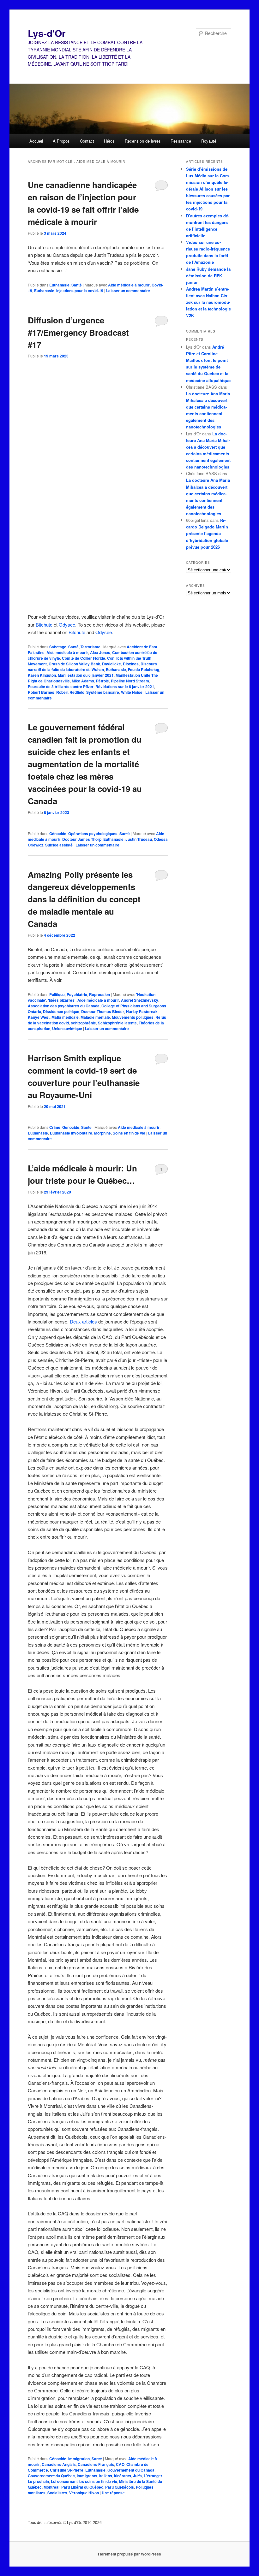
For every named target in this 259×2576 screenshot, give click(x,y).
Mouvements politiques (133, 1017)
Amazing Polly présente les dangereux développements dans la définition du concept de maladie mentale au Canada (84, 899)
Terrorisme (90, 647)
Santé (77, 285)
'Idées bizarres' (62, 1000)
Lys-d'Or (47, 33)
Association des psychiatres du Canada (64, 1006)
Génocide (58, 834)
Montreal (51, 2487)
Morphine (102, 1133)
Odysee (67, 625)
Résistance (181, 141)
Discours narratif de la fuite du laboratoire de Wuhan (92, 667)
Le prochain (38, 2481)
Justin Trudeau (139, 839)
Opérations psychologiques (93, 834)
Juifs (137, 2476)
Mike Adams (83, 681)
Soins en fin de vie (129, 1133)
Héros (109, 141)
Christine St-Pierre (67, 2470)
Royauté (209, 141)
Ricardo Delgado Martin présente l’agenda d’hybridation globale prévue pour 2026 (207, 533)
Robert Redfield (70, 692)
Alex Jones (100, 652)
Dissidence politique (61, 1011)
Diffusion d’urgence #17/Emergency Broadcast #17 (78, 332)
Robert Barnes (41, 692)
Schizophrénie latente (117, 1023)
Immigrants (87, 2476)
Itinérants (123, 2476)
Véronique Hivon (84, 2493)
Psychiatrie (77, 994)
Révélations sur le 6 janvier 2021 (125, 687)
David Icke (111, 664)
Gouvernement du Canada (131, 2470)
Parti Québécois (120, 2487)
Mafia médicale (65, 1017)
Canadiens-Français (96, 2464)
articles (90, 1321)
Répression (99, 994)
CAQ (120, 2464)
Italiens (106, 2476)
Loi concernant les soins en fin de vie (84, 2481)
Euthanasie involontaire (71, 1133)
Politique (57, 994)
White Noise (132, 692)
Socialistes (57, 2493)
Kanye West (39, 1017)
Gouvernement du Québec (51, 2476)
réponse (113, 2493)
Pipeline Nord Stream (130, 681)
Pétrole (102, 681)
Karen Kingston (42, 675)
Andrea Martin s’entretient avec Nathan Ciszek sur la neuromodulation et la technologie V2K (208, 302)
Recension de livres (143, 141)
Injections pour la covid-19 (80, 291)
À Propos (61, 141)
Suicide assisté (59, 845)
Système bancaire (103, 692)
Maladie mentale (95, 1017)
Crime (55, 1127)
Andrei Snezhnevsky (140, 1000)
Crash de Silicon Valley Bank (74, 664)
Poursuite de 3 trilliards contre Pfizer (61, 687)
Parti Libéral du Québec (82, 2487)
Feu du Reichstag (144, 669)
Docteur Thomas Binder (103, 1011)
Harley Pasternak (142, 1011)
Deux (75, 1321)
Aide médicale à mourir (129, 285)
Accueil (36, 141)
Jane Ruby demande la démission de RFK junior (208, 276)
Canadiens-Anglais (59, 2464)
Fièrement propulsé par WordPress (129, 2554)
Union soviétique (67, 1029)
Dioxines (131, 664)
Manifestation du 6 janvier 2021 (86, 675)
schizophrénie (83, 1023)
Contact (87, 141)
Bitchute (44, 625)
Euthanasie (59, 285)
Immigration (79, 2459)
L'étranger (153, 2476)
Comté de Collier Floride (84, 658)
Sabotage (58, 647)
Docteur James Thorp (82, 839)
